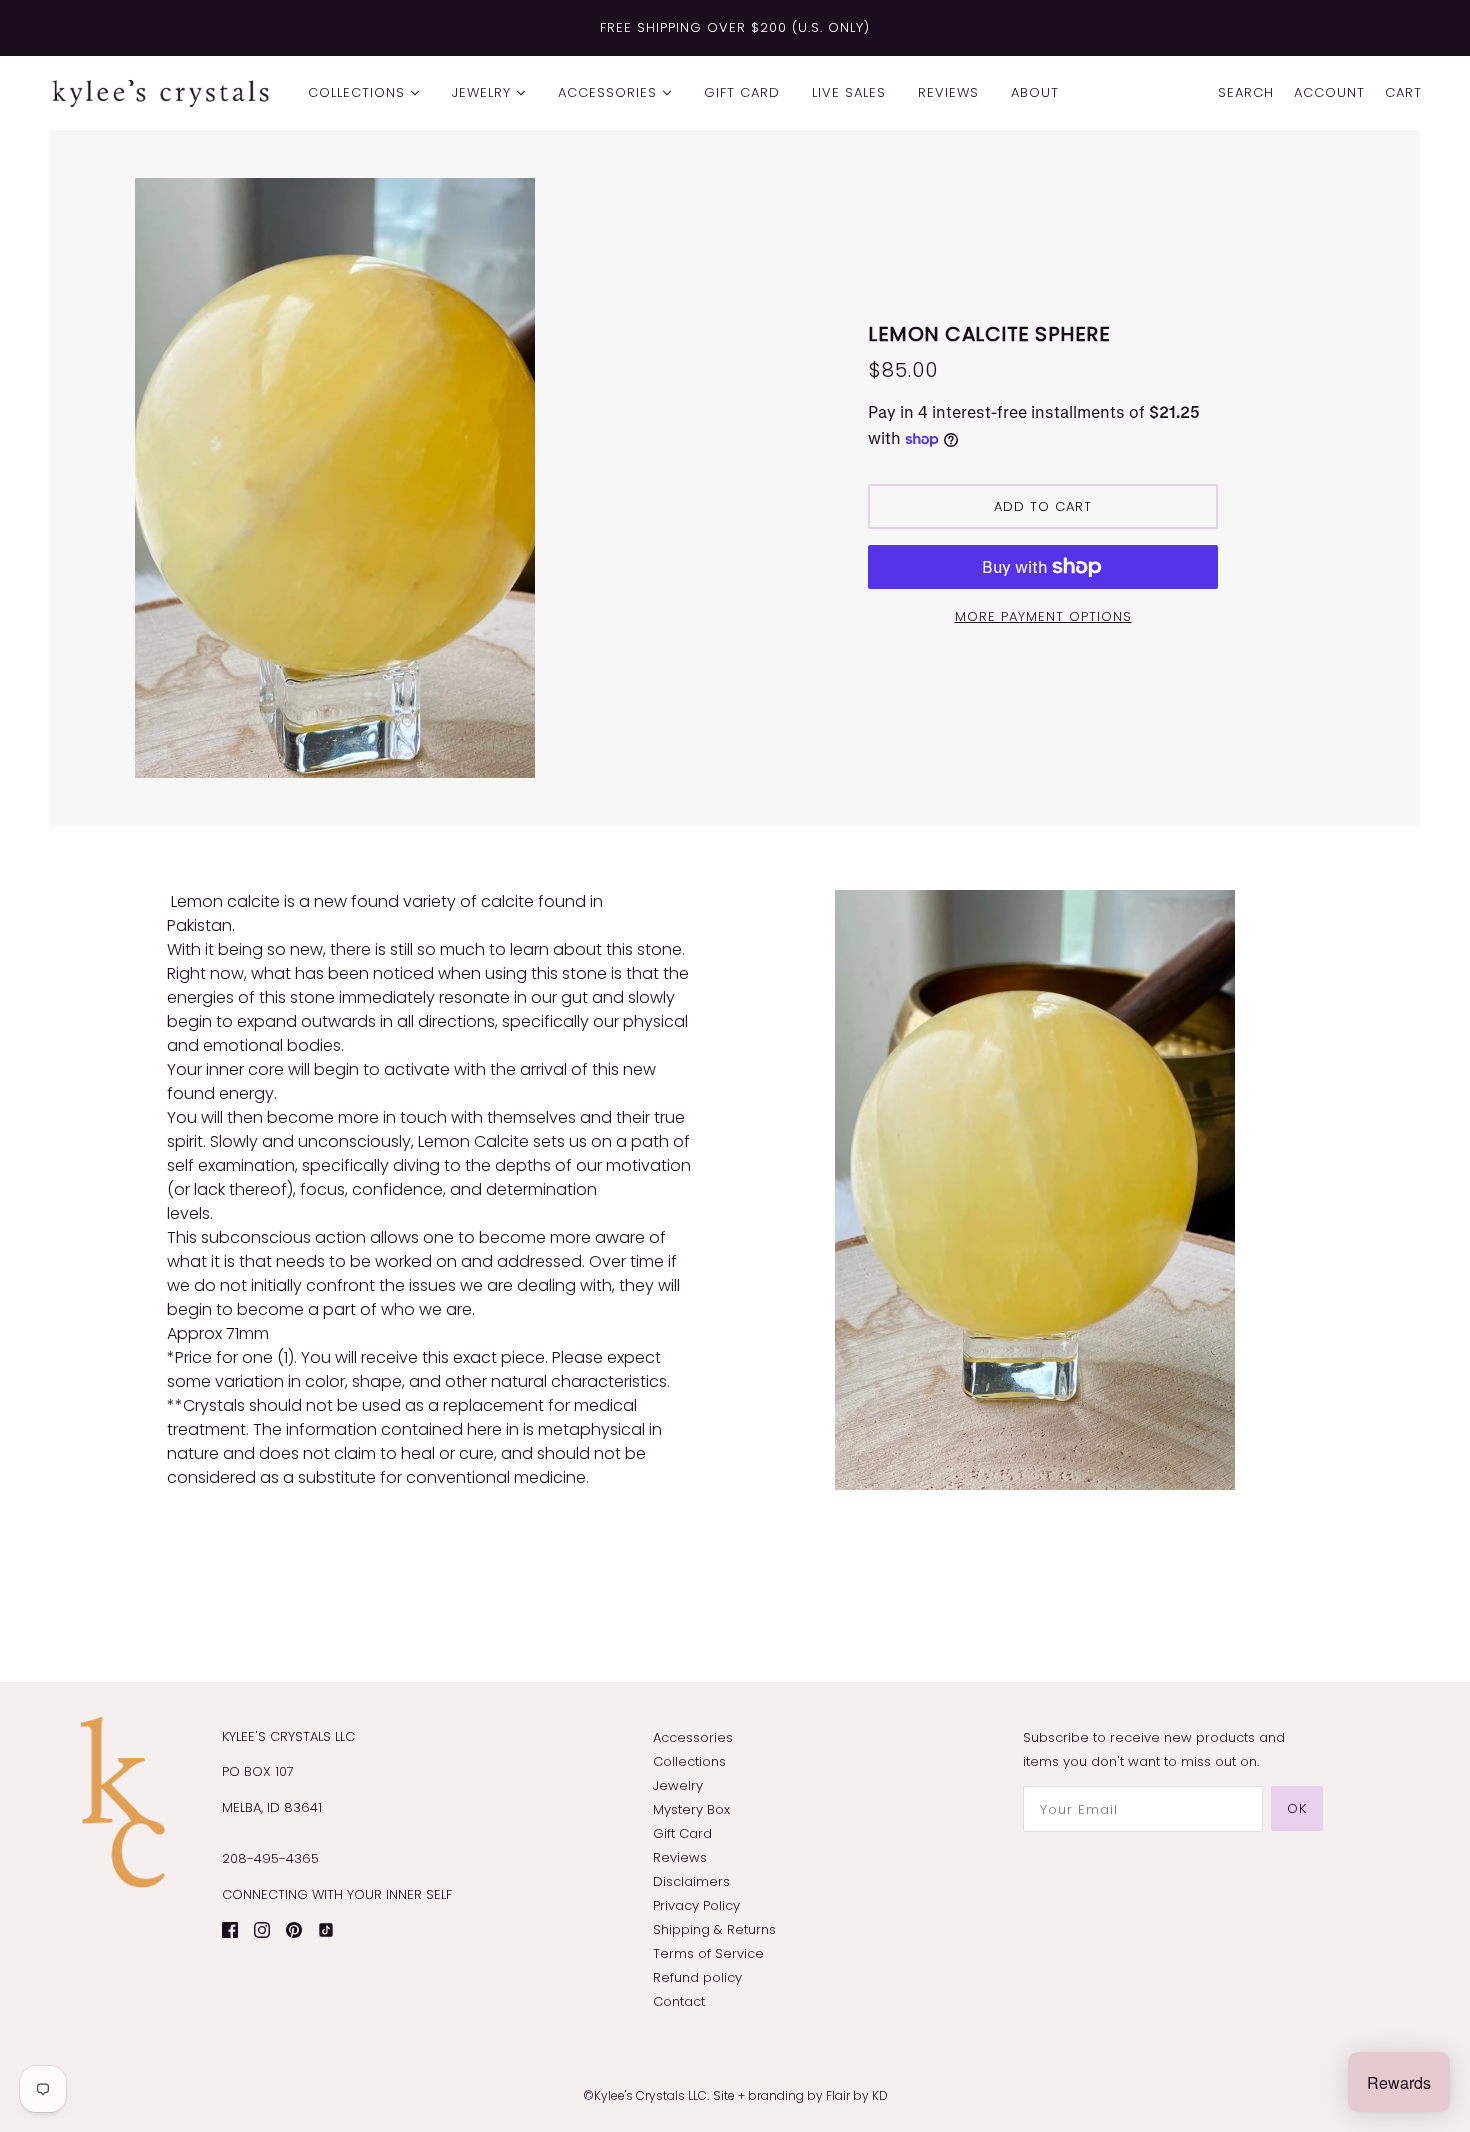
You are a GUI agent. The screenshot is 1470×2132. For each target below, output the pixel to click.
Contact (679, 2001)
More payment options (1043, 616)
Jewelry (678, 1785)
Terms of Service (708, 1953)
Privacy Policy (696, 1905)
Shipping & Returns (714, 1929)
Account (1329, 92)
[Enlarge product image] (427, 478)
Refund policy (697, 1977)
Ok (1297, 1808)
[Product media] (1035, 1190)
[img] (230, 1929)
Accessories (693, 1737)
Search (1246, 92)
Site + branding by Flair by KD (800, 2095)
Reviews (680, 1857)
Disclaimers (691, 1881)
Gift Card (682, 1833)
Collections (689, 1761)
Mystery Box (691, 1809)
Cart (1403, 92)
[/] (160, 93)
